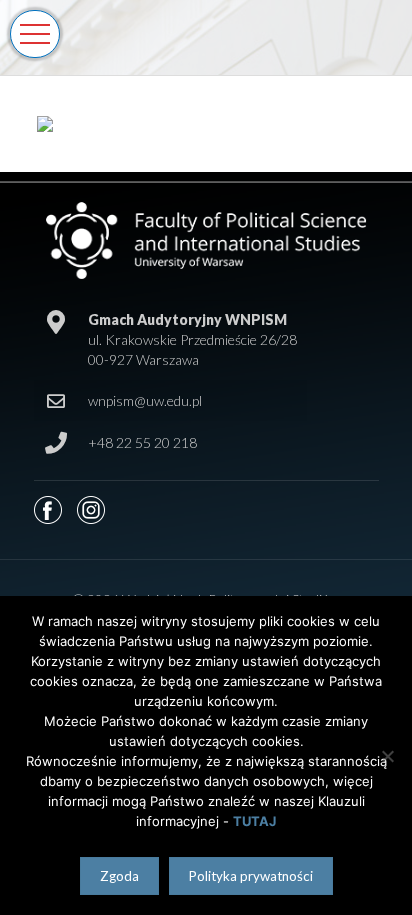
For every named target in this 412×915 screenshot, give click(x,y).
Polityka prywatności (251, 876)
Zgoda (119, 876)
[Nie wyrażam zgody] (387, 756)
